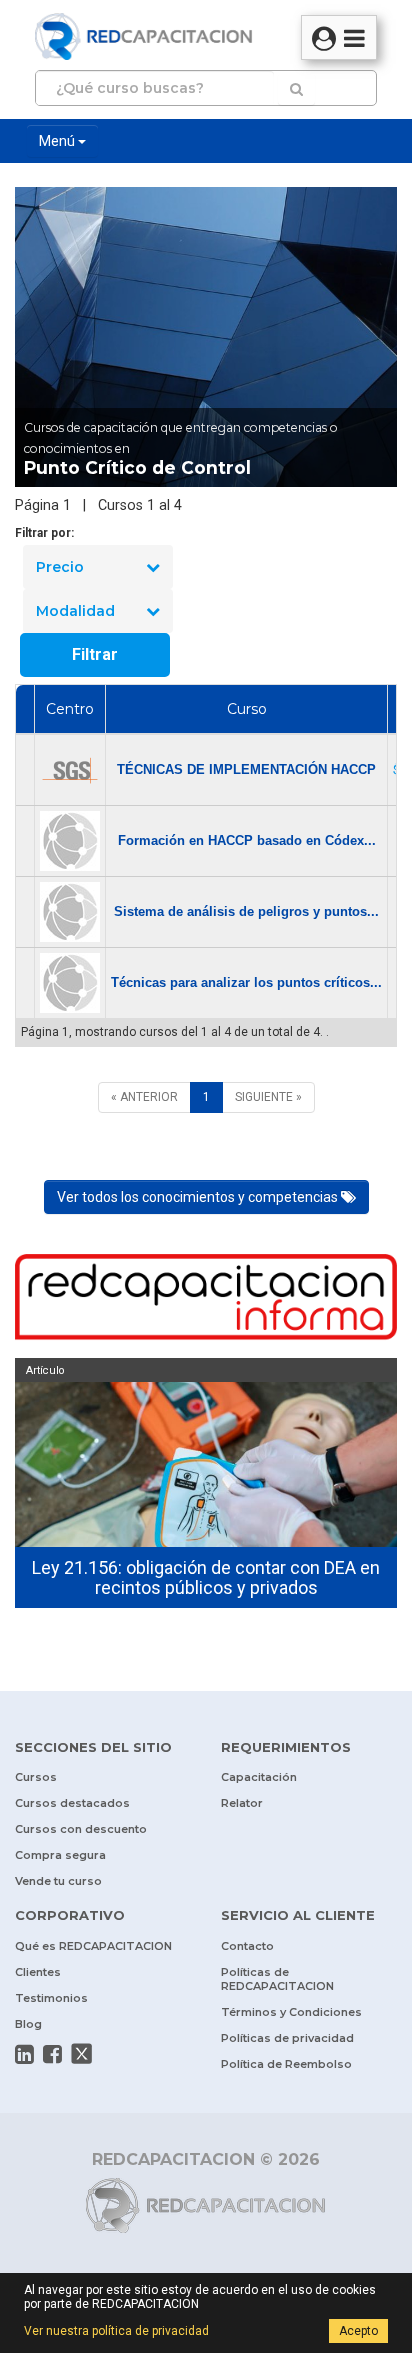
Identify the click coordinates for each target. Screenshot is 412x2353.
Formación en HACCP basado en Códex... (247, 840)
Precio (60, 567)
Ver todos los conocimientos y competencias (199, 1197)
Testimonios (51, 1998)
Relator (242, 1803)
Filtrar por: (44, 533)
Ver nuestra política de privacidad (116, 2331)
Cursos (36, 1777)
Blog (28, 2024)
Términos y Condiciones (291, 2012)
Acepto (358, 2331)
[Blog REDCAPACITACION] (206, 1299)
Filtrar (95, 654)
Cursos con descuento (81, 1829)
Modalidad (75, 611)
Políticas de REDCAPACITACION (277, 1979)
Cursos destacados (72, 1803)
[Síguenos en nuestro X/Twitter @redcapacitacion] (82, 2054)
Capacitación (259, 1777)
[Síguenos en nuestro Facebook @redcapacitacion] (52, 2054)
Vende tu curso (58, 1881)
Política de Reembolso (286, 2064)
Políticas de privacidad (287, 2038)
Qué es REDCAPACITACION (93, 1946)
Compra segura (60, 1855)
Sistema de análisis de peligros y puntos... (246, 911)
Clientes (38, 1972)
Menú (58, 141)
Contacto (247, 1946)
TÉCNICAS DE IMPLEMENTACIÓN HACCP (246, 769)
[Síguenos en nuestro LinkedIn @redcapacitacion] (24, 2054)
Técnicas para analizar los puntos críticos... (246, 982)
